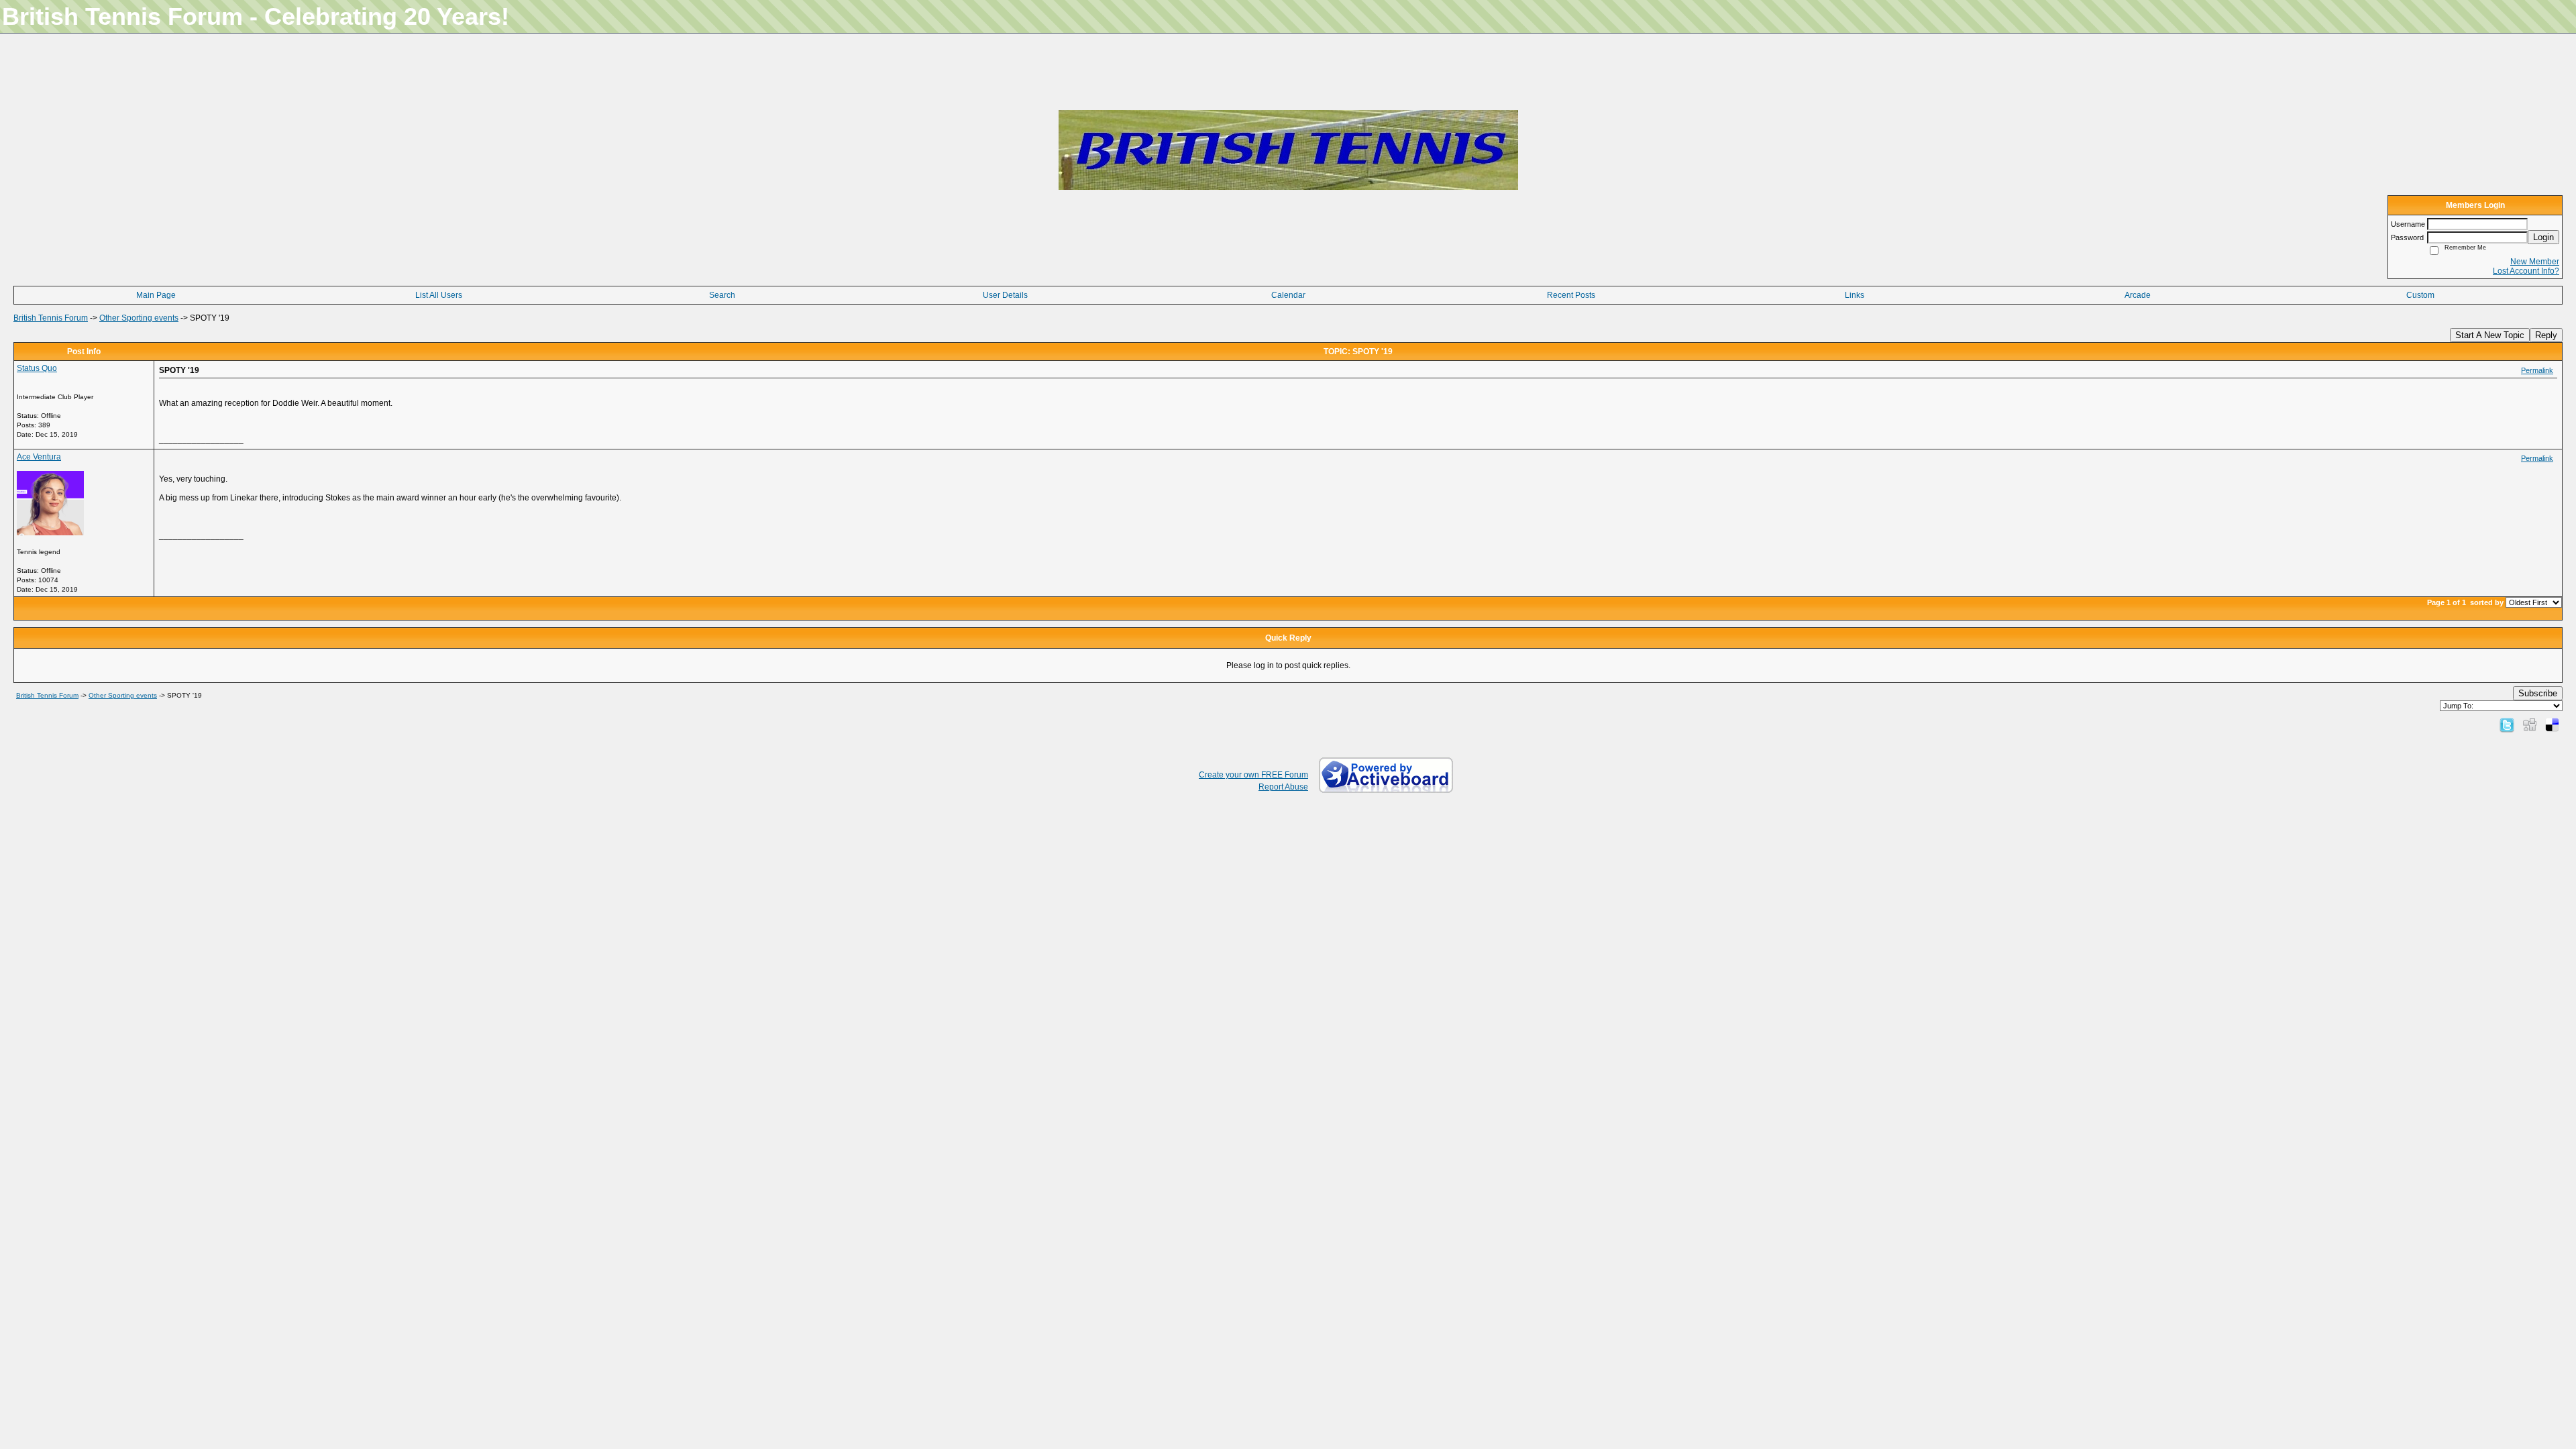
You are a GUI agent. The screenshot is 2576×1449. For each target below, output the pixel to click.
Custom (2420, 295)
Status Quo (37, 368)
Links (1855, 295)
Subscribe (2538, 693)
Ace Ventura (39, 457)
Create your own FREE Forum (1253, 775)
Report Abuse (1283, 787)
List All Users (439, 295)
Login (2543, 237)
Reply (2546, 335)
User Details (1005, 295)
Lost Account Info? (2526, 271)
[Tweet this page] (2507, 724)
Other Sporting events (139, 318)
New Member (2535, 262)
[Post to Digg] (2530, 724)
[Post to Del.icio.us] (2552, 724)
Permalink (2537, 370)
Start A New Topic (2490, 335)
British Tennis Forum (51, 318)
